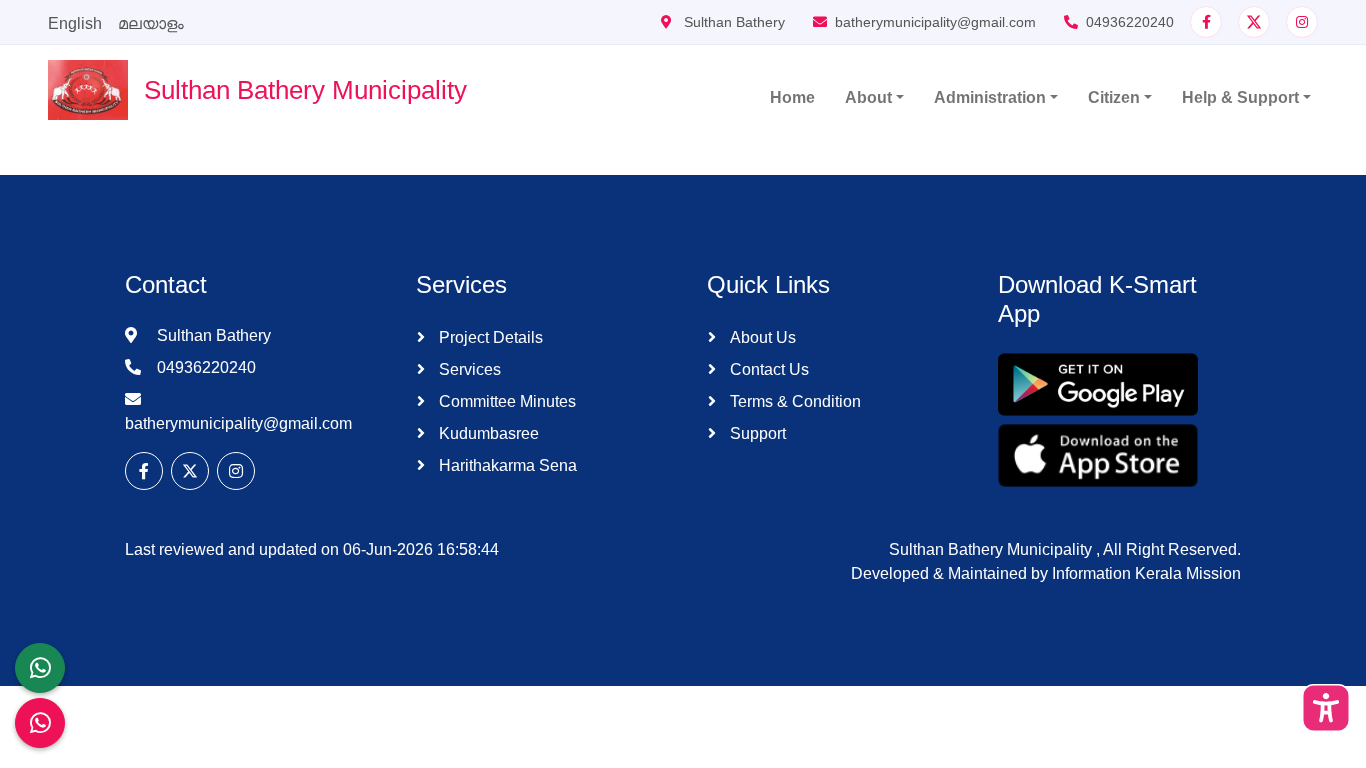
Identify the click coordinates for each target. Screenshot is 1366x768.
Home (792, 97)
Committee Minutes (505, 401)
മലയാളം (151, 23)
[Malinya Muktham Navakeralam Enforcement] (40, 723)
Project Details (489, 337)
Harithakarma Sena (506, 465)
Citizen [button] (1114, 97)
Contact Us (767, 369)
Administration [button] (990, 97)
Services (468, 369)
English (75, 23)
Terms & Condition (793, 401)
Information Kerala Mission (1146, 573)
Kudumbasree (487, 433)
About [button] (868, 97)
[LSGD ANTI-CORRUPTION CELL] (40, 668)
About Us (761, 337)
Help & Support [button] (1240, 97)
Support (756, 433)
